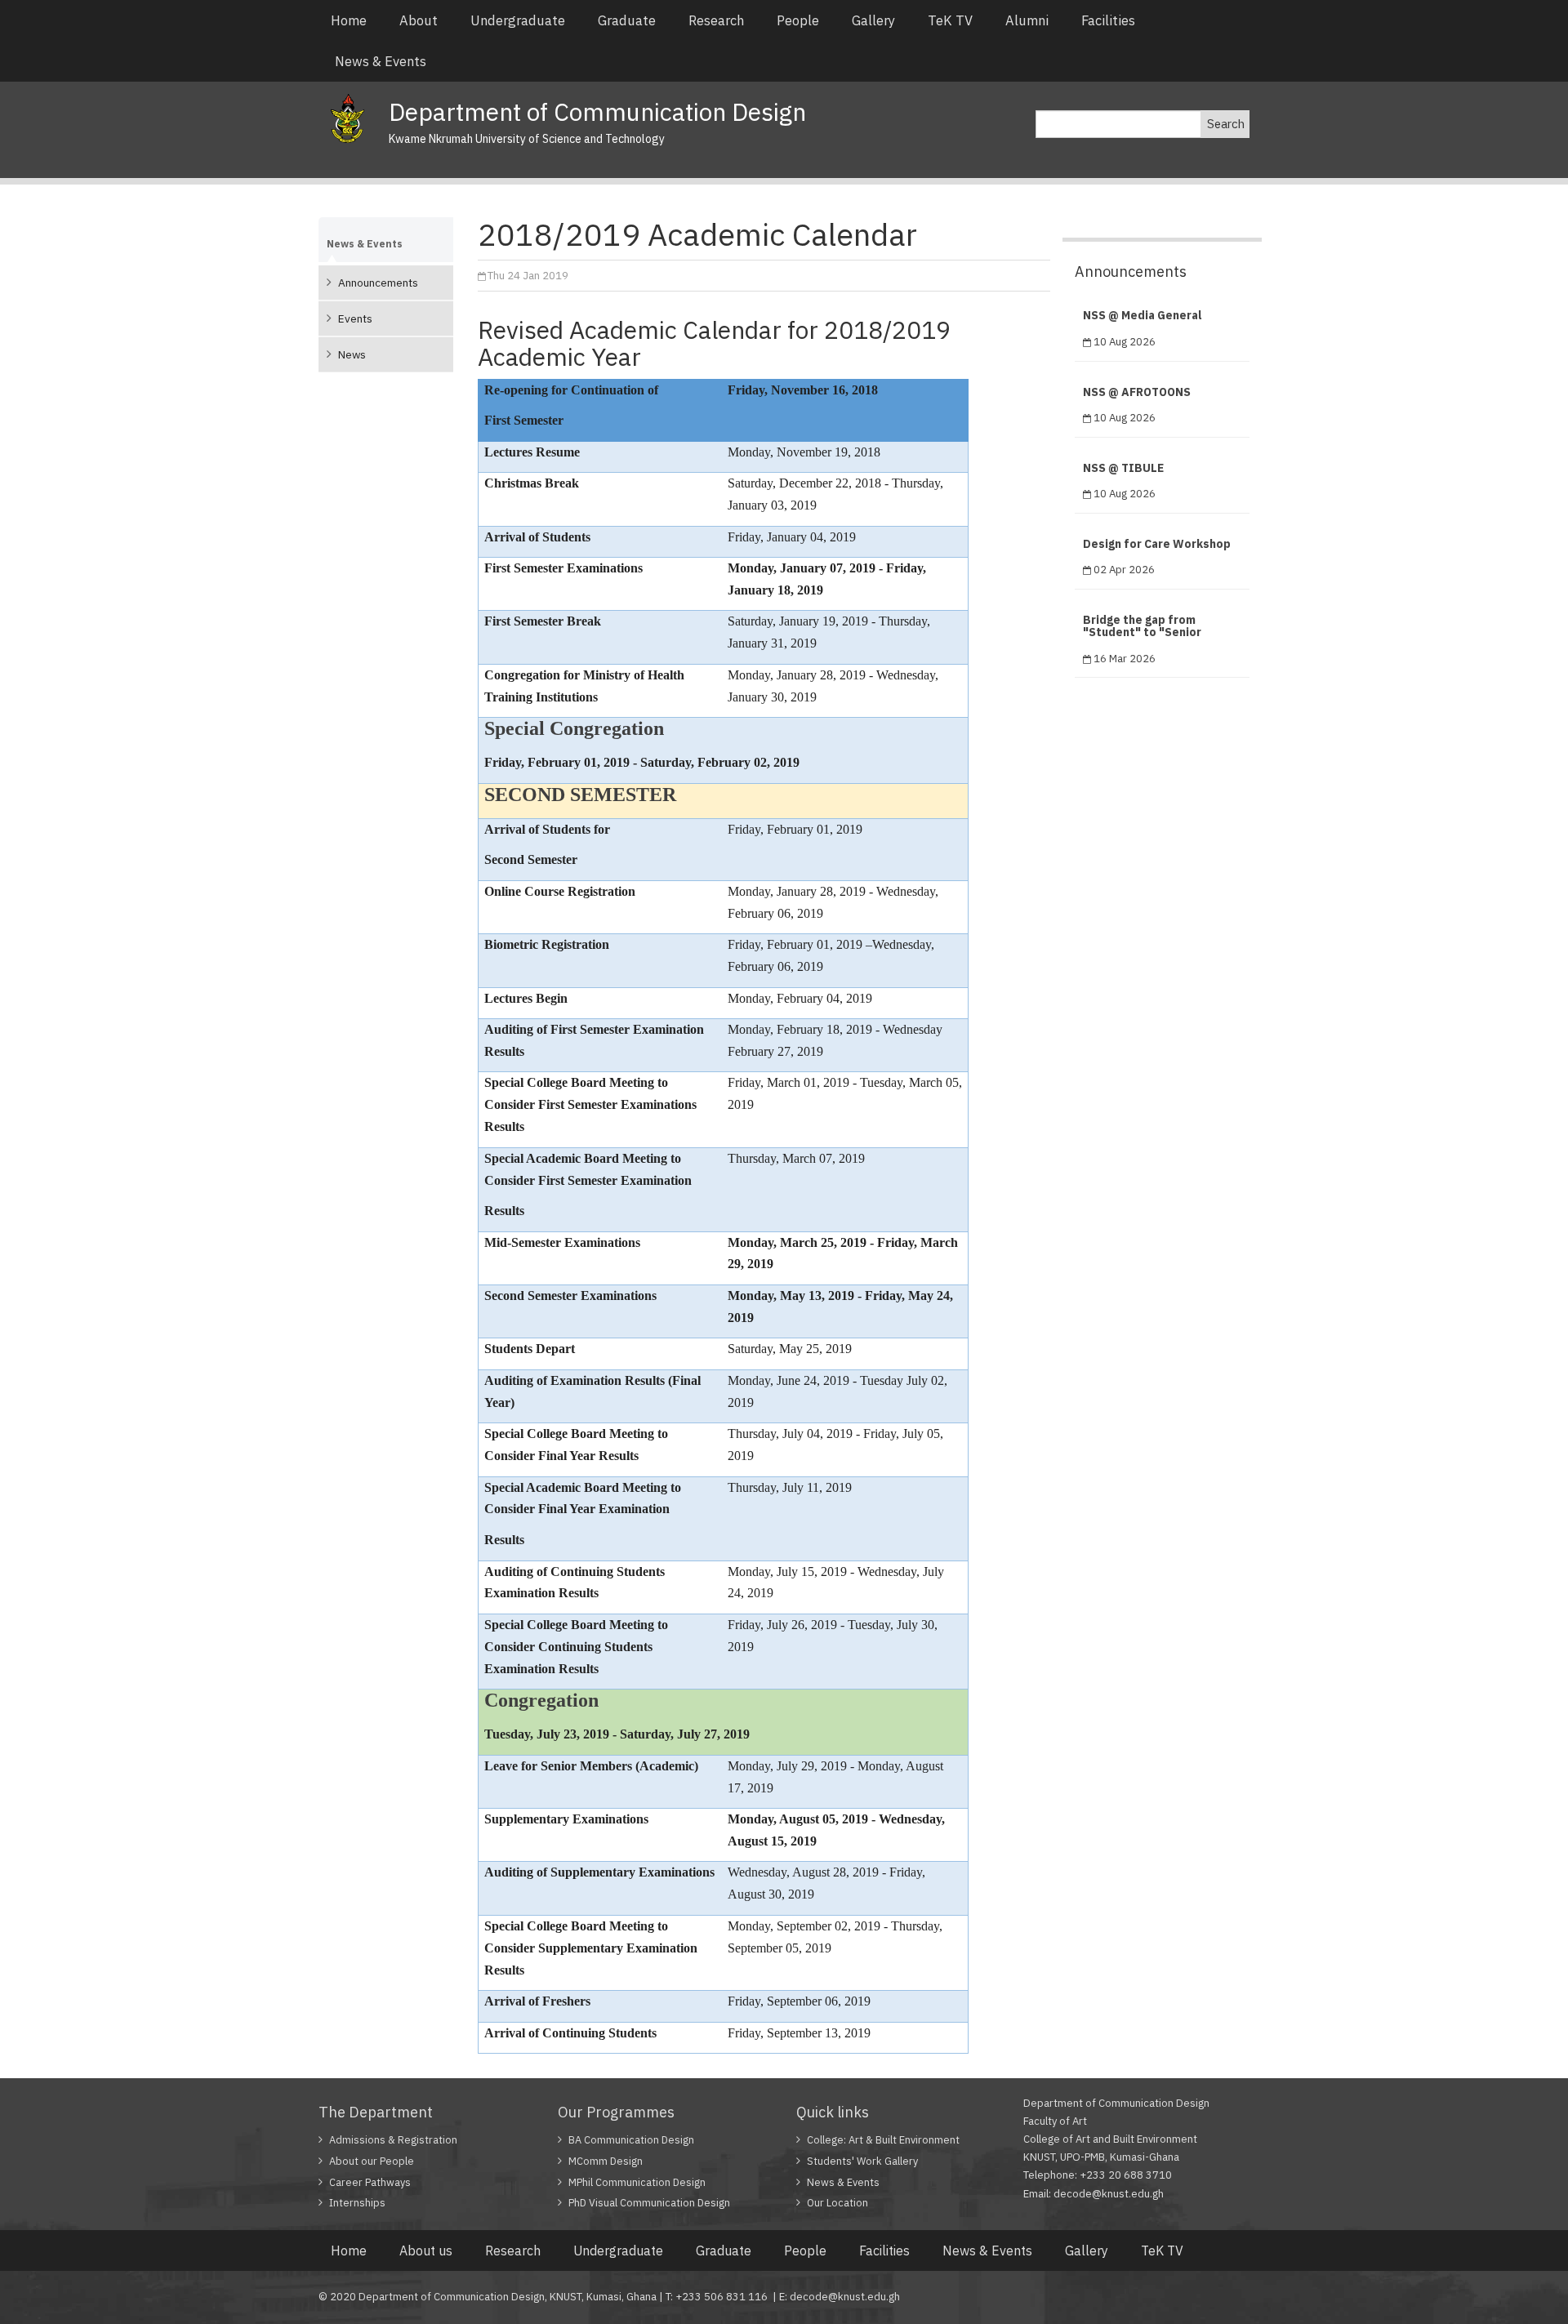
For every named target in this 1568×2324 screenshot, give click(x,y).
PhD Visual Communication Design (649, 2203)
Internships (357, 2203)
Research (716, 20)
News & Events (381, 61)
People (798, 20)
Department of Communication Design (597, 111)
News (352, 354)
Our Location (837, 2203)
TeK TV (950, 20)
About (419, 20)
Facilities (1108, 20)
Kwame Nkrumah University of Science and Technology (527, 139)
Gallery (873, 20)
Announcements (378, 283)
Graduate (627, 20)
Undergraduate (518, 20)
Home (349, 20)
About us (426, 2251)
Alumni (1027, 20)
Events (355, 318)
